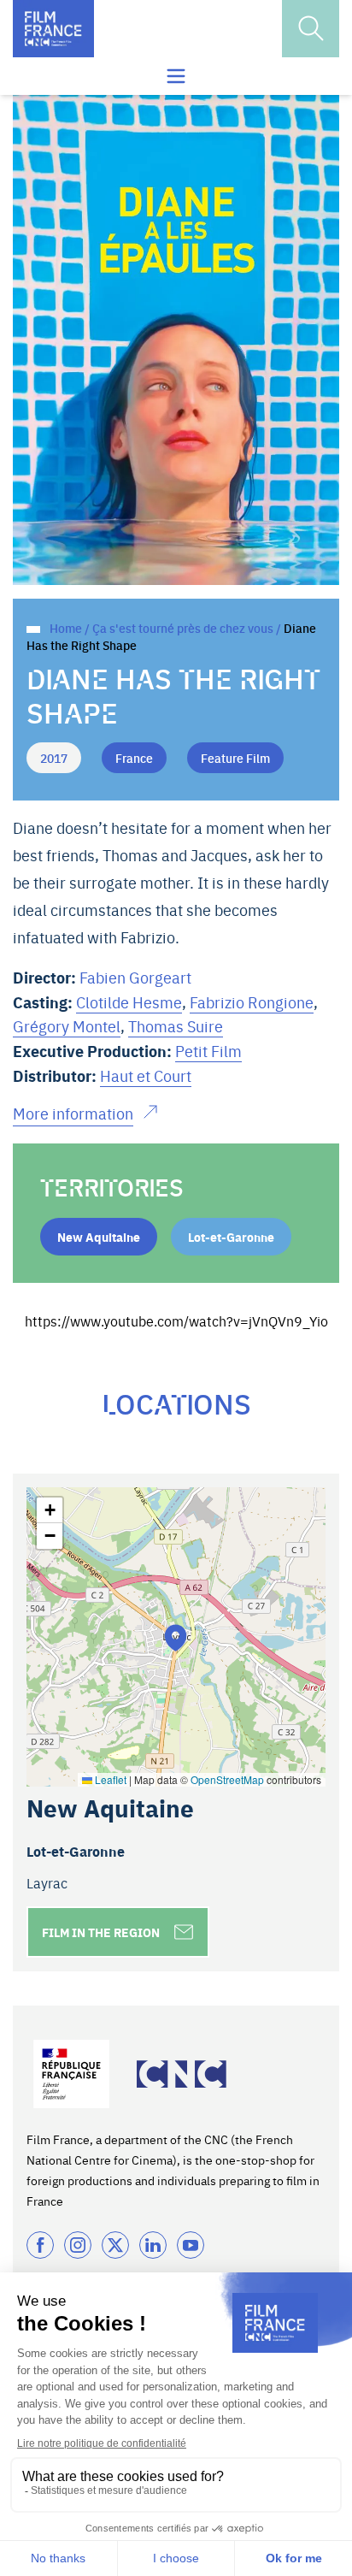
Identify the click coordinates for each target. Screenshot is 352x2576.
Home (66, 628)
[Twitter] (115, 2245)
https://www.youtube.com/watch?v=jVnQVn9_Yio (176, 1320)
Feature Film (235, 758)
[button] (176, 1637)
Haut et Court (146, 1075)
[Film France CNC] (53, 29)
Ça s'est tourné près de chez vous (183, 628)
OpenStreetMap (227, 1779)
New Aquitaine (99, 1237)
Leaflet (109, 1779)
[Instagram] (78, 2245)
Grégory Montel (67, 1026)
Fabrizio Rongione (252, 1002)
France (134, 758)
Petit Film (208, 1051)
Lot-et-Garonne (231, 1237)
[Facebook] (40, 2245)
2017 (54, 758)
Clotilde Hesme (129, 1002)
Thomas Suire (176, 1026)
